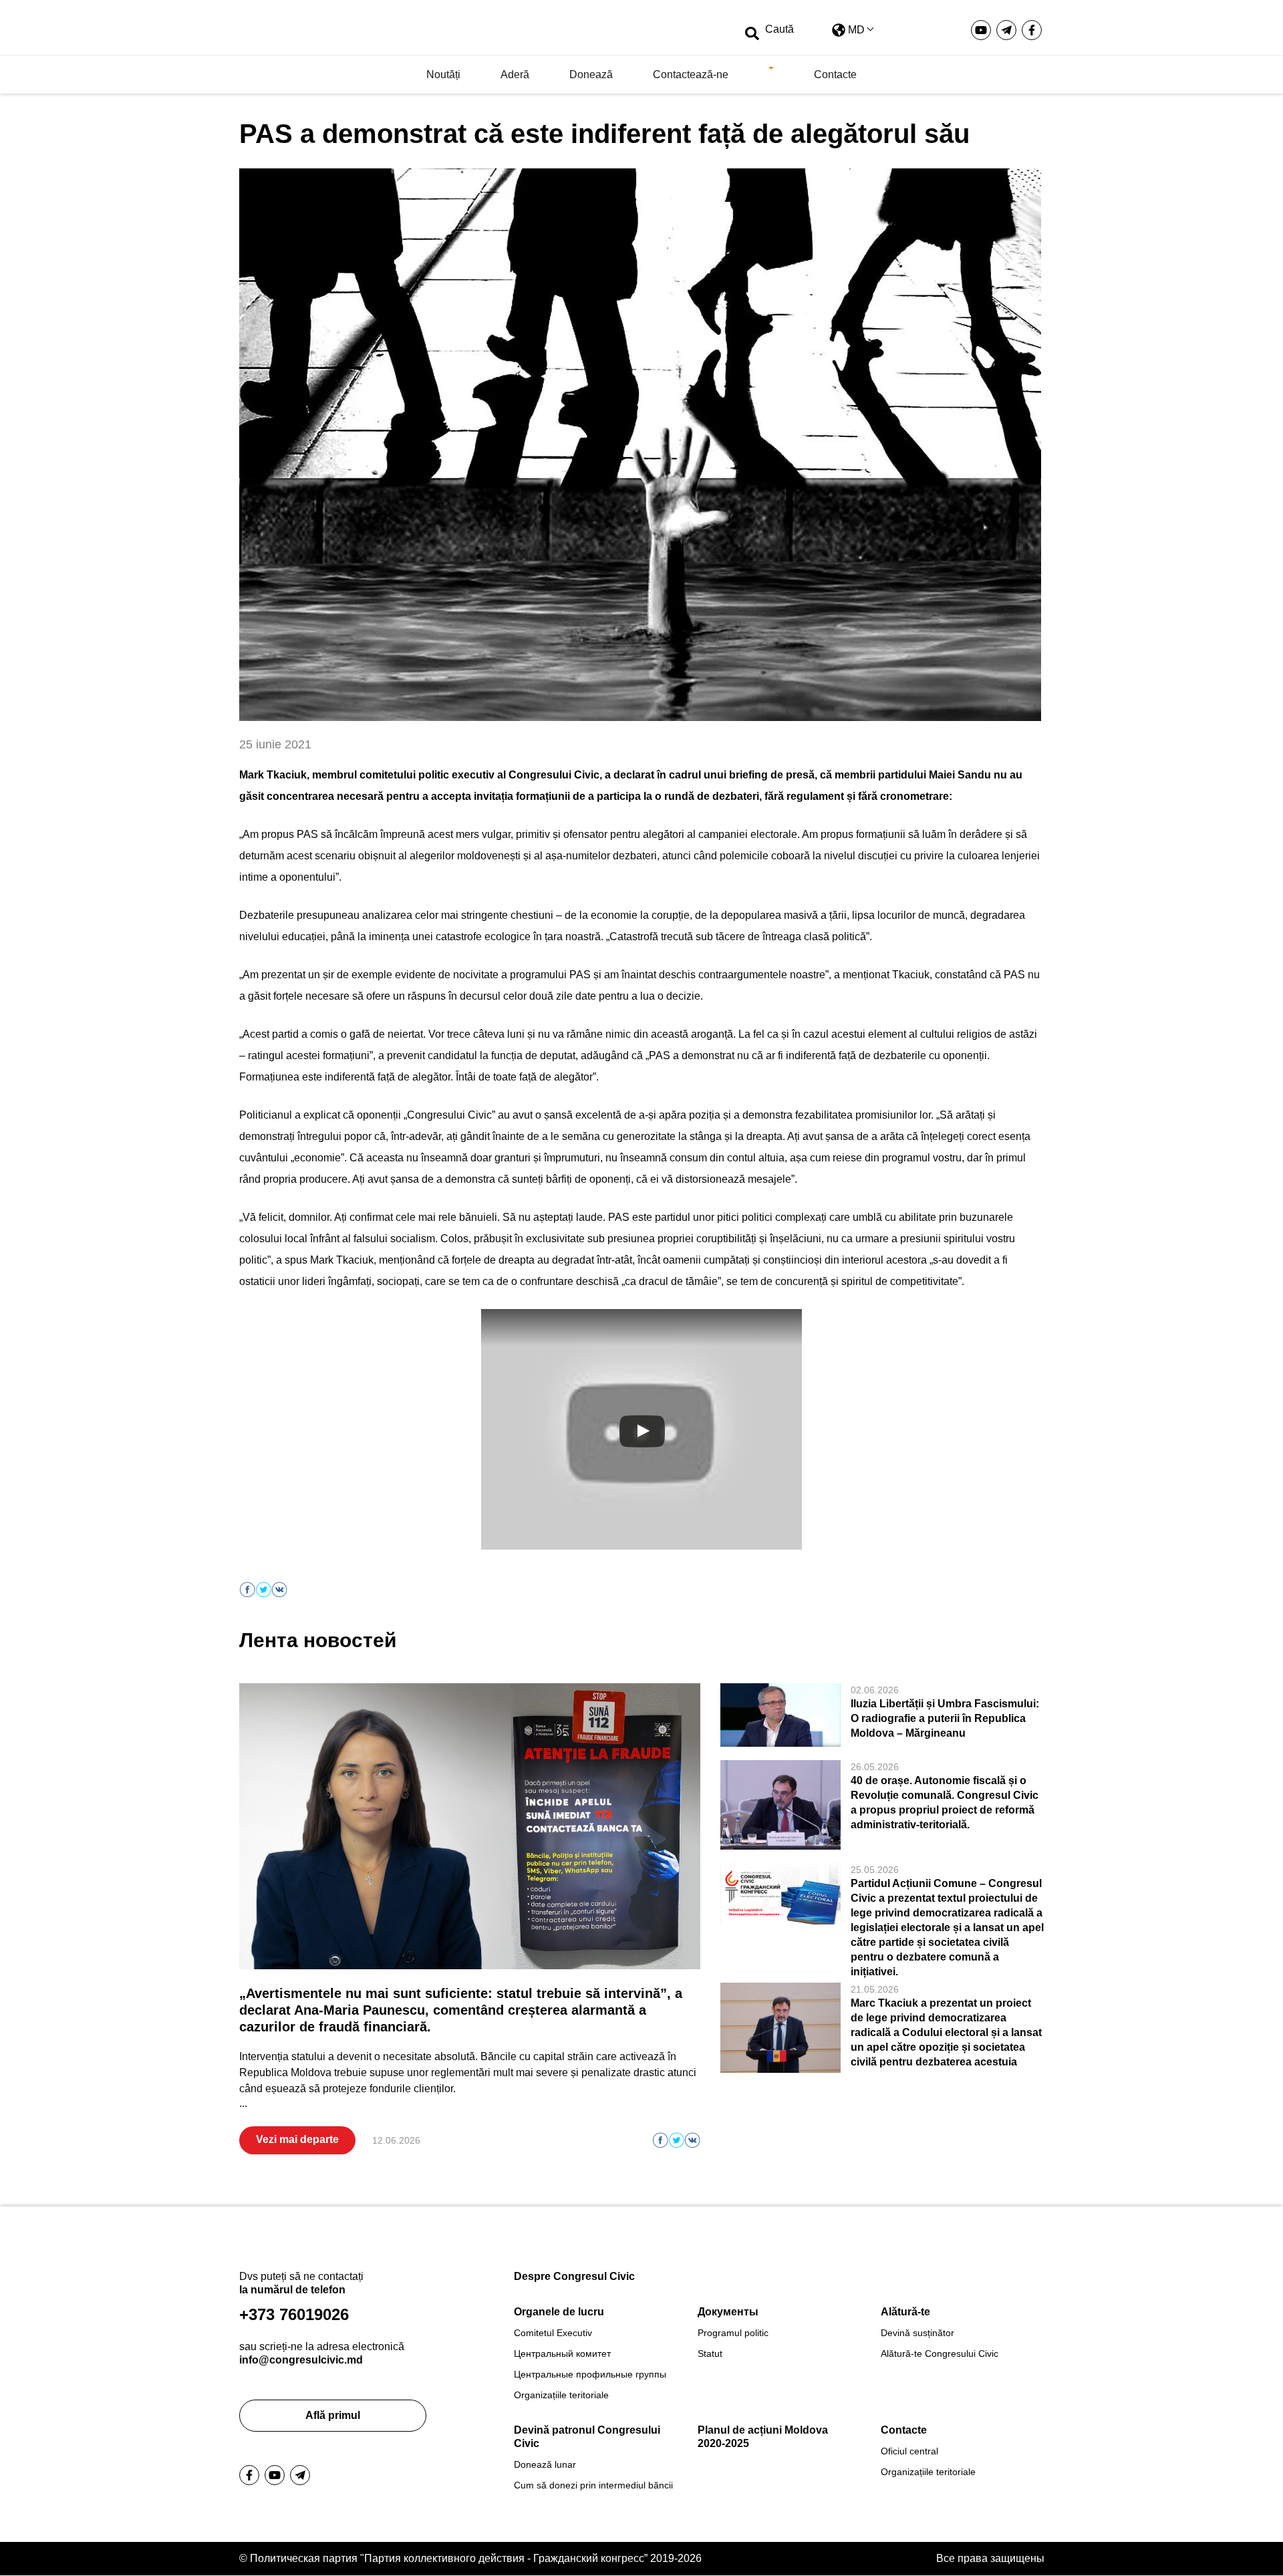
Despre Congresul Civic (574, 2276)
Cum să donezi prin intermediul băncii (593, 2485)
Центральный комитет (562, 2353)
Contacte (835, 75)
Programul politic (733, 2333)
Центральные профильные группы (590, 2374)
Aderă (515, 75)
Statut (710, 2353)
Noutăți (443, 75)
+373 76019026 (294, 2314)
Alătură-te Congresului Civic (940, 2353)
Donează (591, 75)
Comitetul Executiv (553, 2333)
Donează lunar (545, 2464)
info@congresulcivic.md (301, 2360)
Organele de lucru (559, 2312)
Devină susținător (917, 2333)
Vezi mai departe (297, 2139)
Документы (728, 2312)
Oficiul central (909, 2451)
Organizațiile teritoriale (561, 2395)
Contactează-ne (691, 75)
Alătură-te (905, 2312)
